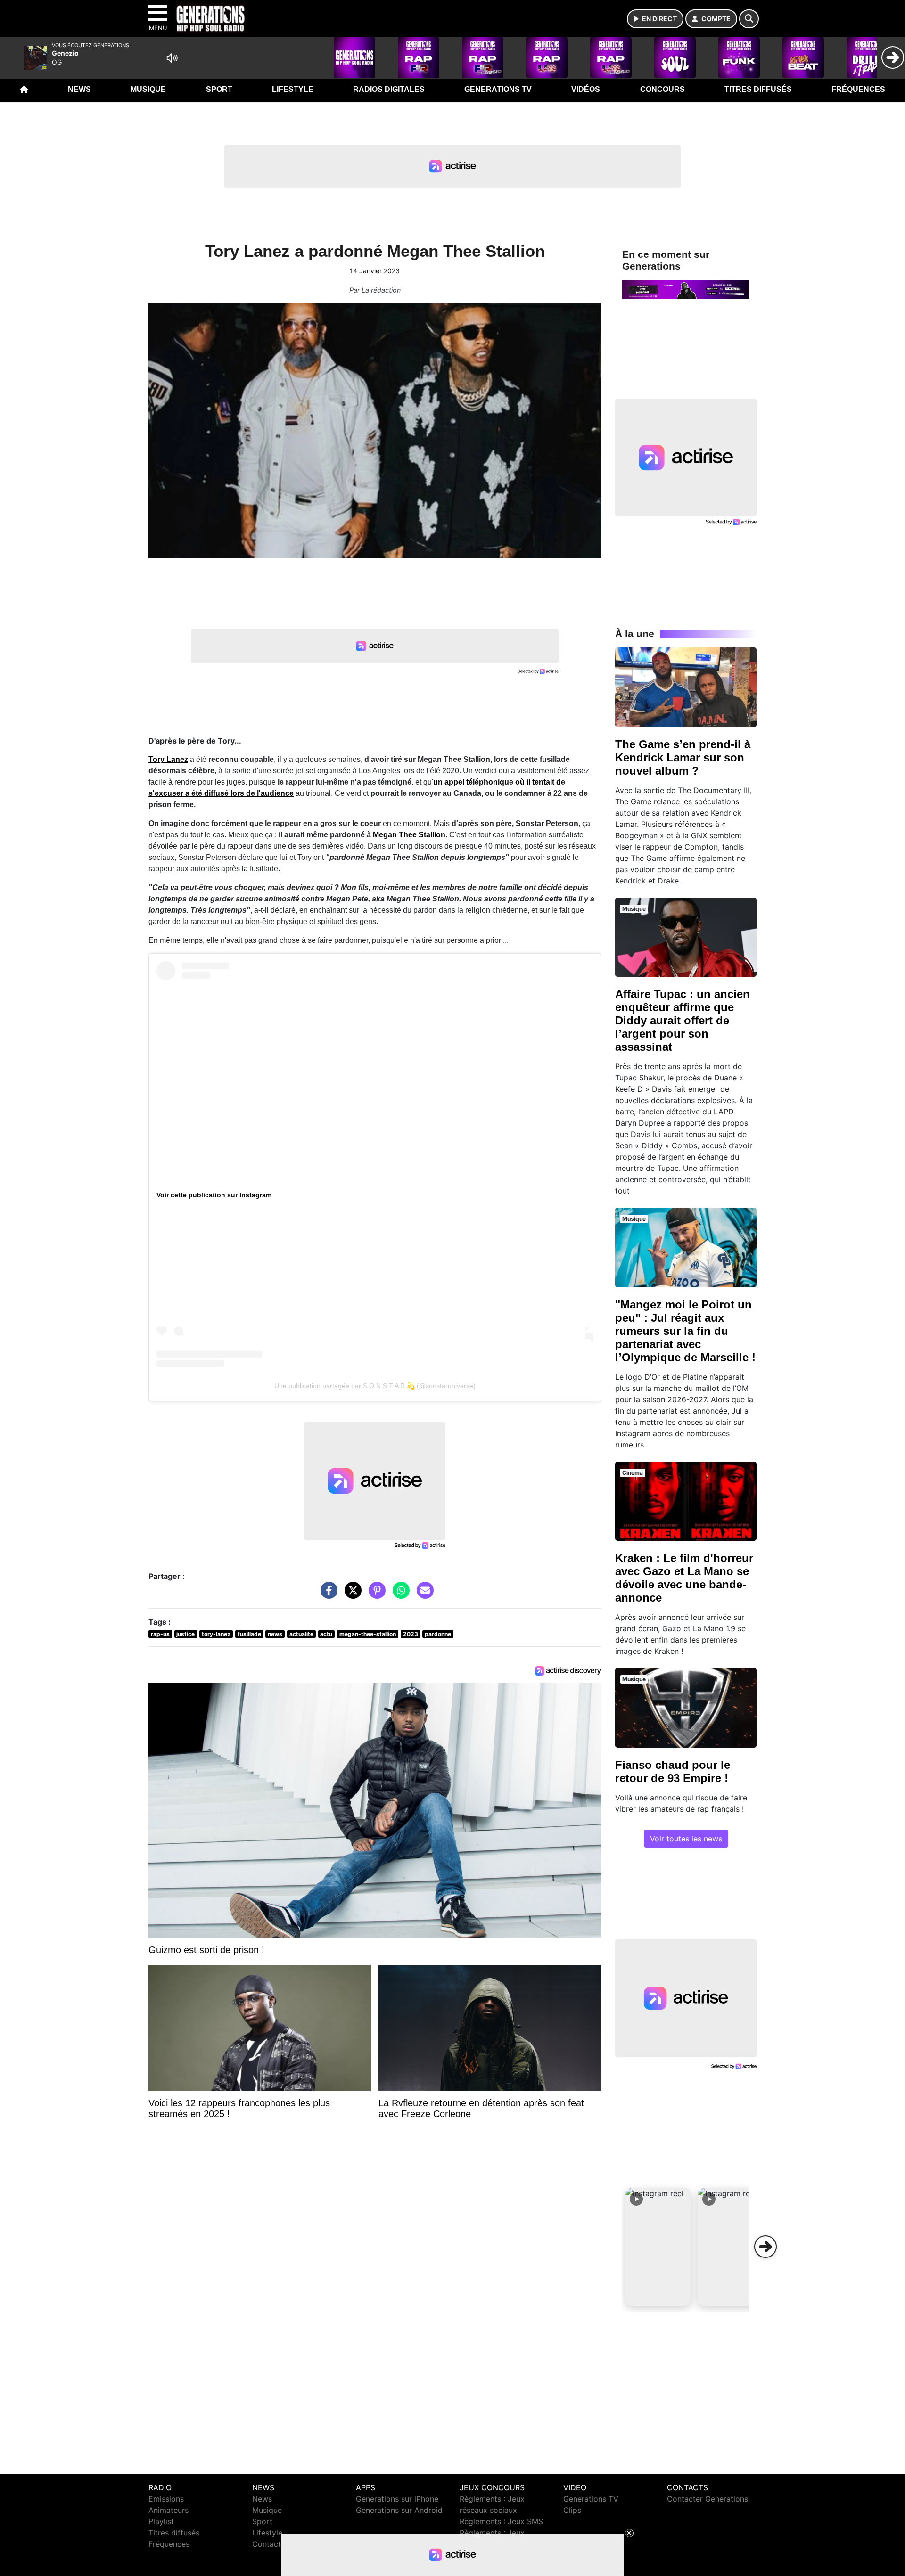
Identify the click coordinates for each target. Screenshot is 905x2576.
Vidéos (586, 89)
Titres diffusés (758, 89)
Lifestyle (293, 89)
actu (326, 1634)
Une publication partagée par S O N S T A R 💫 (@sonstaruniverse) (375, 1386)
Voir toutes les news (686, 1839)
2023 (411, 1634)
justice (185, 1634)
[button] (658, 2247)
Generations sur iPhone (397, 2499)
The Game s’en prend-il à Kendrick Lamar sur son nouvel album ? (683, 757)
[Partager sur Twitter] (351, 1595)
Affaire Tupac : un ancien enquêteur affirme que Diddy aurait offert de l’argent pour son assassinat (683, 1020)
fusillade (249, 1634)
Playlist (161, 2521)
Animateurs (169, 2510)
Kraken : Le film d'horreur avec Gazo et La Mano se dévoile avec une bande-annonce (684, 1578)
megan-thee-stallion (368, 1634)
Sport (219, 89)
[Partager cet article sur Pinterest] (375, 1595)
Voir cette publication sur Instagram (214, 1195)
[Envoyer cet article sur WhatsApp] (399, 1595)
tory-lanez (216, 1634)
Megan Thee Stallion (409, 835)
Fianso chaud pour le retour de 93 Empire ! (673, 1771)
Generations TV (498, 89)
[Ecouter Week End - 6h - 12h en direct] (686, 289)
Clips (572, 2510)
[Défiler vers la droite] (765, 2247)
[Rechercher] (749, 19)
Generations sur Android (399, 2510)
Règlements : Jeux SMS (501, 2521)
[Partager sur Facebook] (327, 1595)
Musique (148, 89)
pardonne (438, 1634)
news (275, 1634)
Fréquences (858, 89)
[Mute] (172, 58)
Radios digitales (389, 89)
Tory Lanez (168, 759)
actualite (301, 1634)
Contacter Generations (708, 2499)
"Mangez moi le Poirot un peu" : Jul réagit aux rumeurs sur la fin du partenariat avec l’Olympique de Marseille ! (685, 1331)
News (79, 89)
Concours (662, 89)
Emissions (166, 2499)
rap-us (160, 1634)
